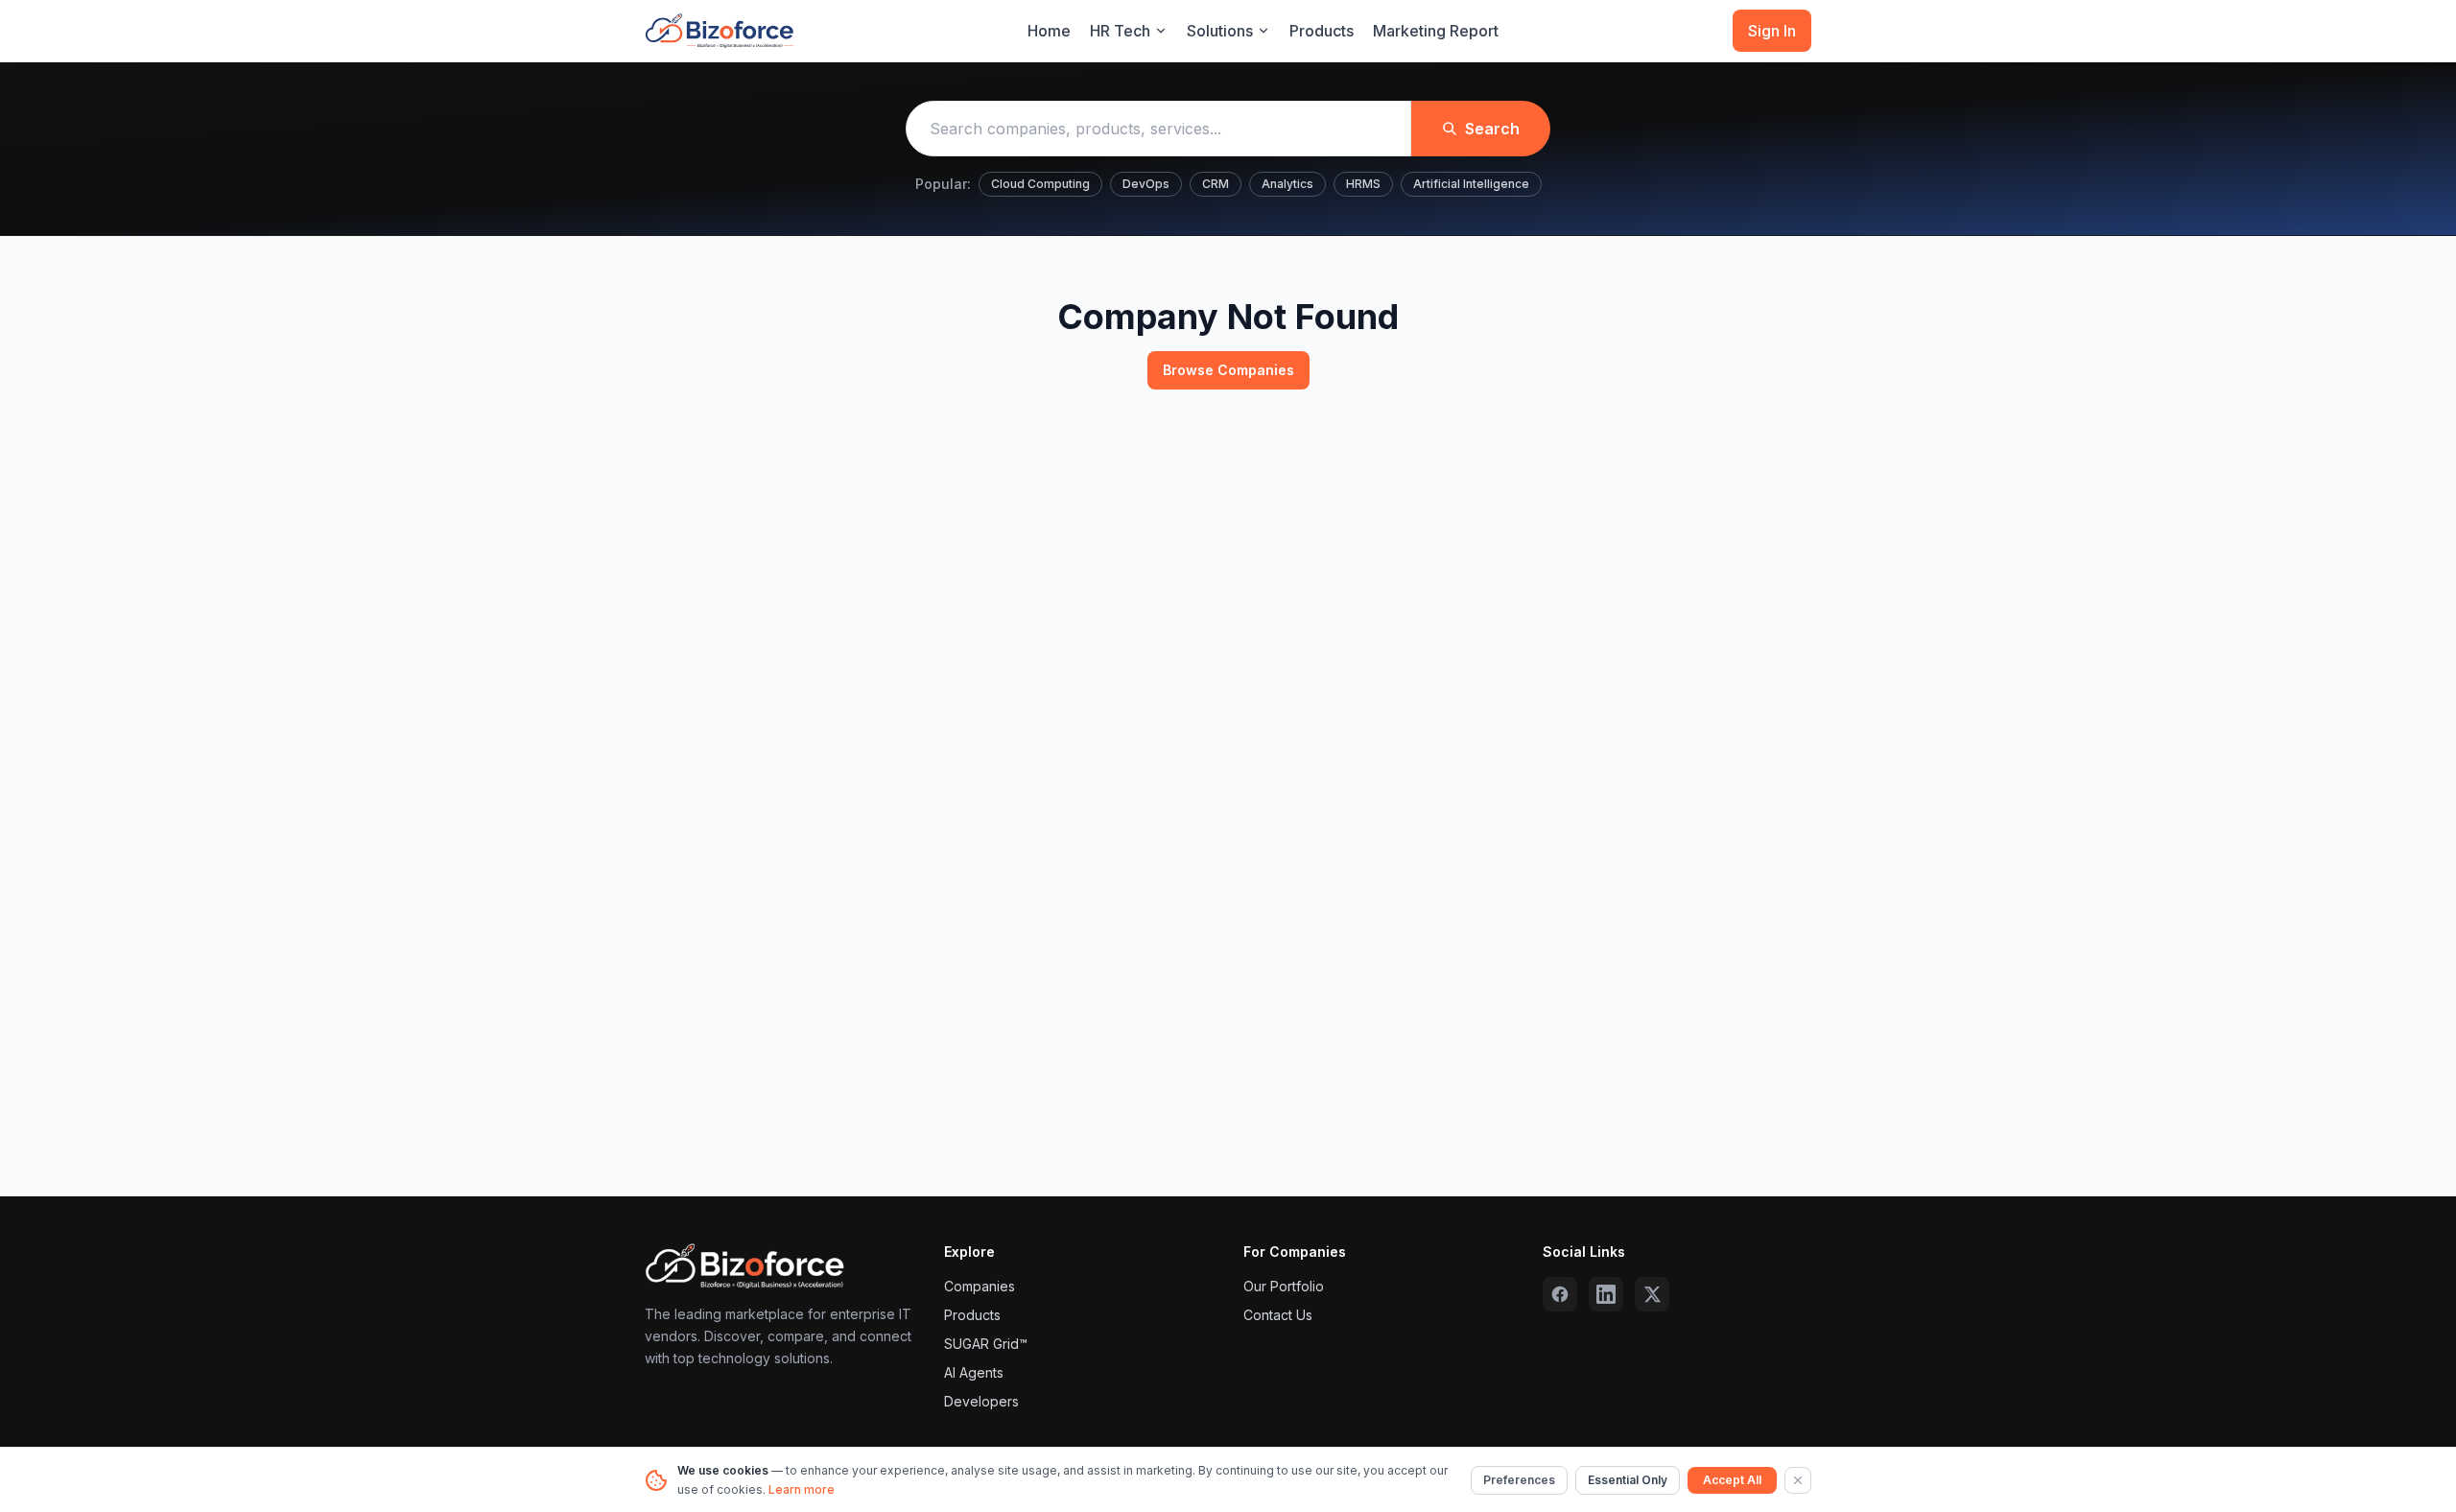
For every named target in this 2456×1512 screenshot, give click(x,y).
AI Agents (974, 1372)
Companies (980, 1286)
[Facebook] (1560, 1294)
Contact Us (1278, 1315)
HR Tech (1120, 31)
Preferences (1519, 1480)
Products (1322, 31)
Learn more (802, 1489)
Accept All (1732, 1480)
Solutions (1220, 31)
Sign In (1772, 31)
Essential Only (1628, 1480)
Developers (981, 1401)
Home (1049, 31)
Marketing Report (1436, 31)
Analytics (1287, 184)
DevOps (1146, 184)
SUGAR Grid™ (986, 1344)
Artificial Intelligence (1471, 184)
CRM (1216, 184)
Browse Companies (1228, 370)
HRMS (1363, 184)
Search (1492, 129)
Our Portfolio (1284, 1286)
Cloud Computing (1040, 184)
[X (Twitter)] (1652, 1294)
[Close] (1798, 1480)
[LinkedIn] (1606, 1294)
